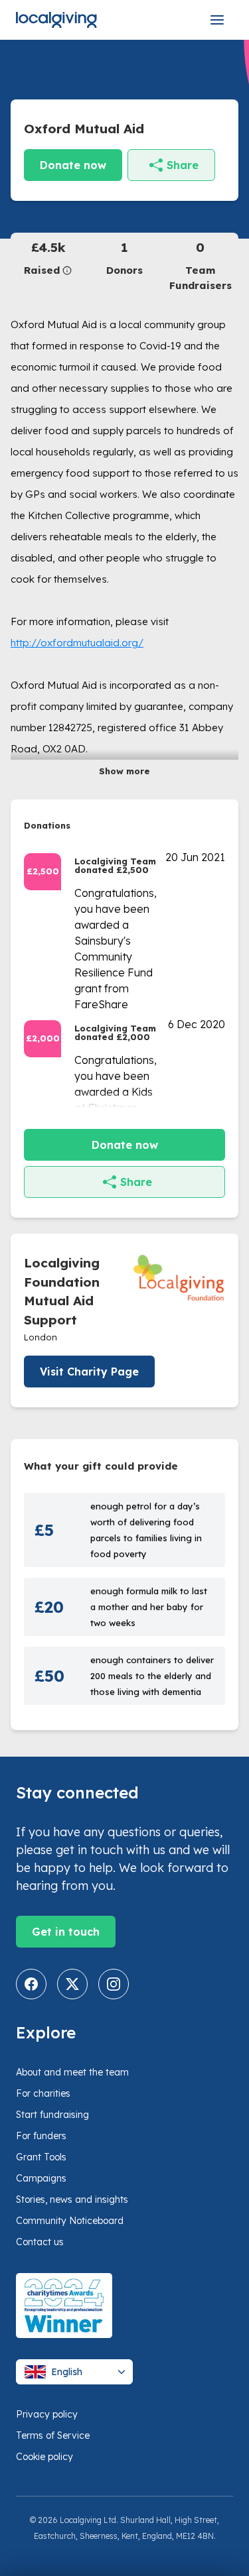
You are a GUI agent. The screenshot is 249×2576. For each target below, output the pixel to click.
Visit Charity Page (89, 1372)
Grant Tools (41, 2157)
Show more (124, 771)
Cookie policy (44, 2457)
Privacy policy (47, 2414)
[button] (48, 258)
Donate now (73, 165)
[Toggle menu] (217, 20)
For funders (41, 2136)
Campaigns (41, 2178)
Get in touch (66, 1932)
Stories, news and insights (72, 2199)
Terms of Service (53, 2435)
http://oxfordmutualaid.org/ (77, 643)
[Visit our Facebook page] (31, 1984)
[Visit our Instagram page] (114, 1984)
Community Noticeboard (70, 2221)
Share (183, 165)
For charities (43, 2093)
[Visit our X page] (72, 1984)
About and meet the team (72, 2072)
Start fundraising (52, 2115)
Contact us (40, 2242)
